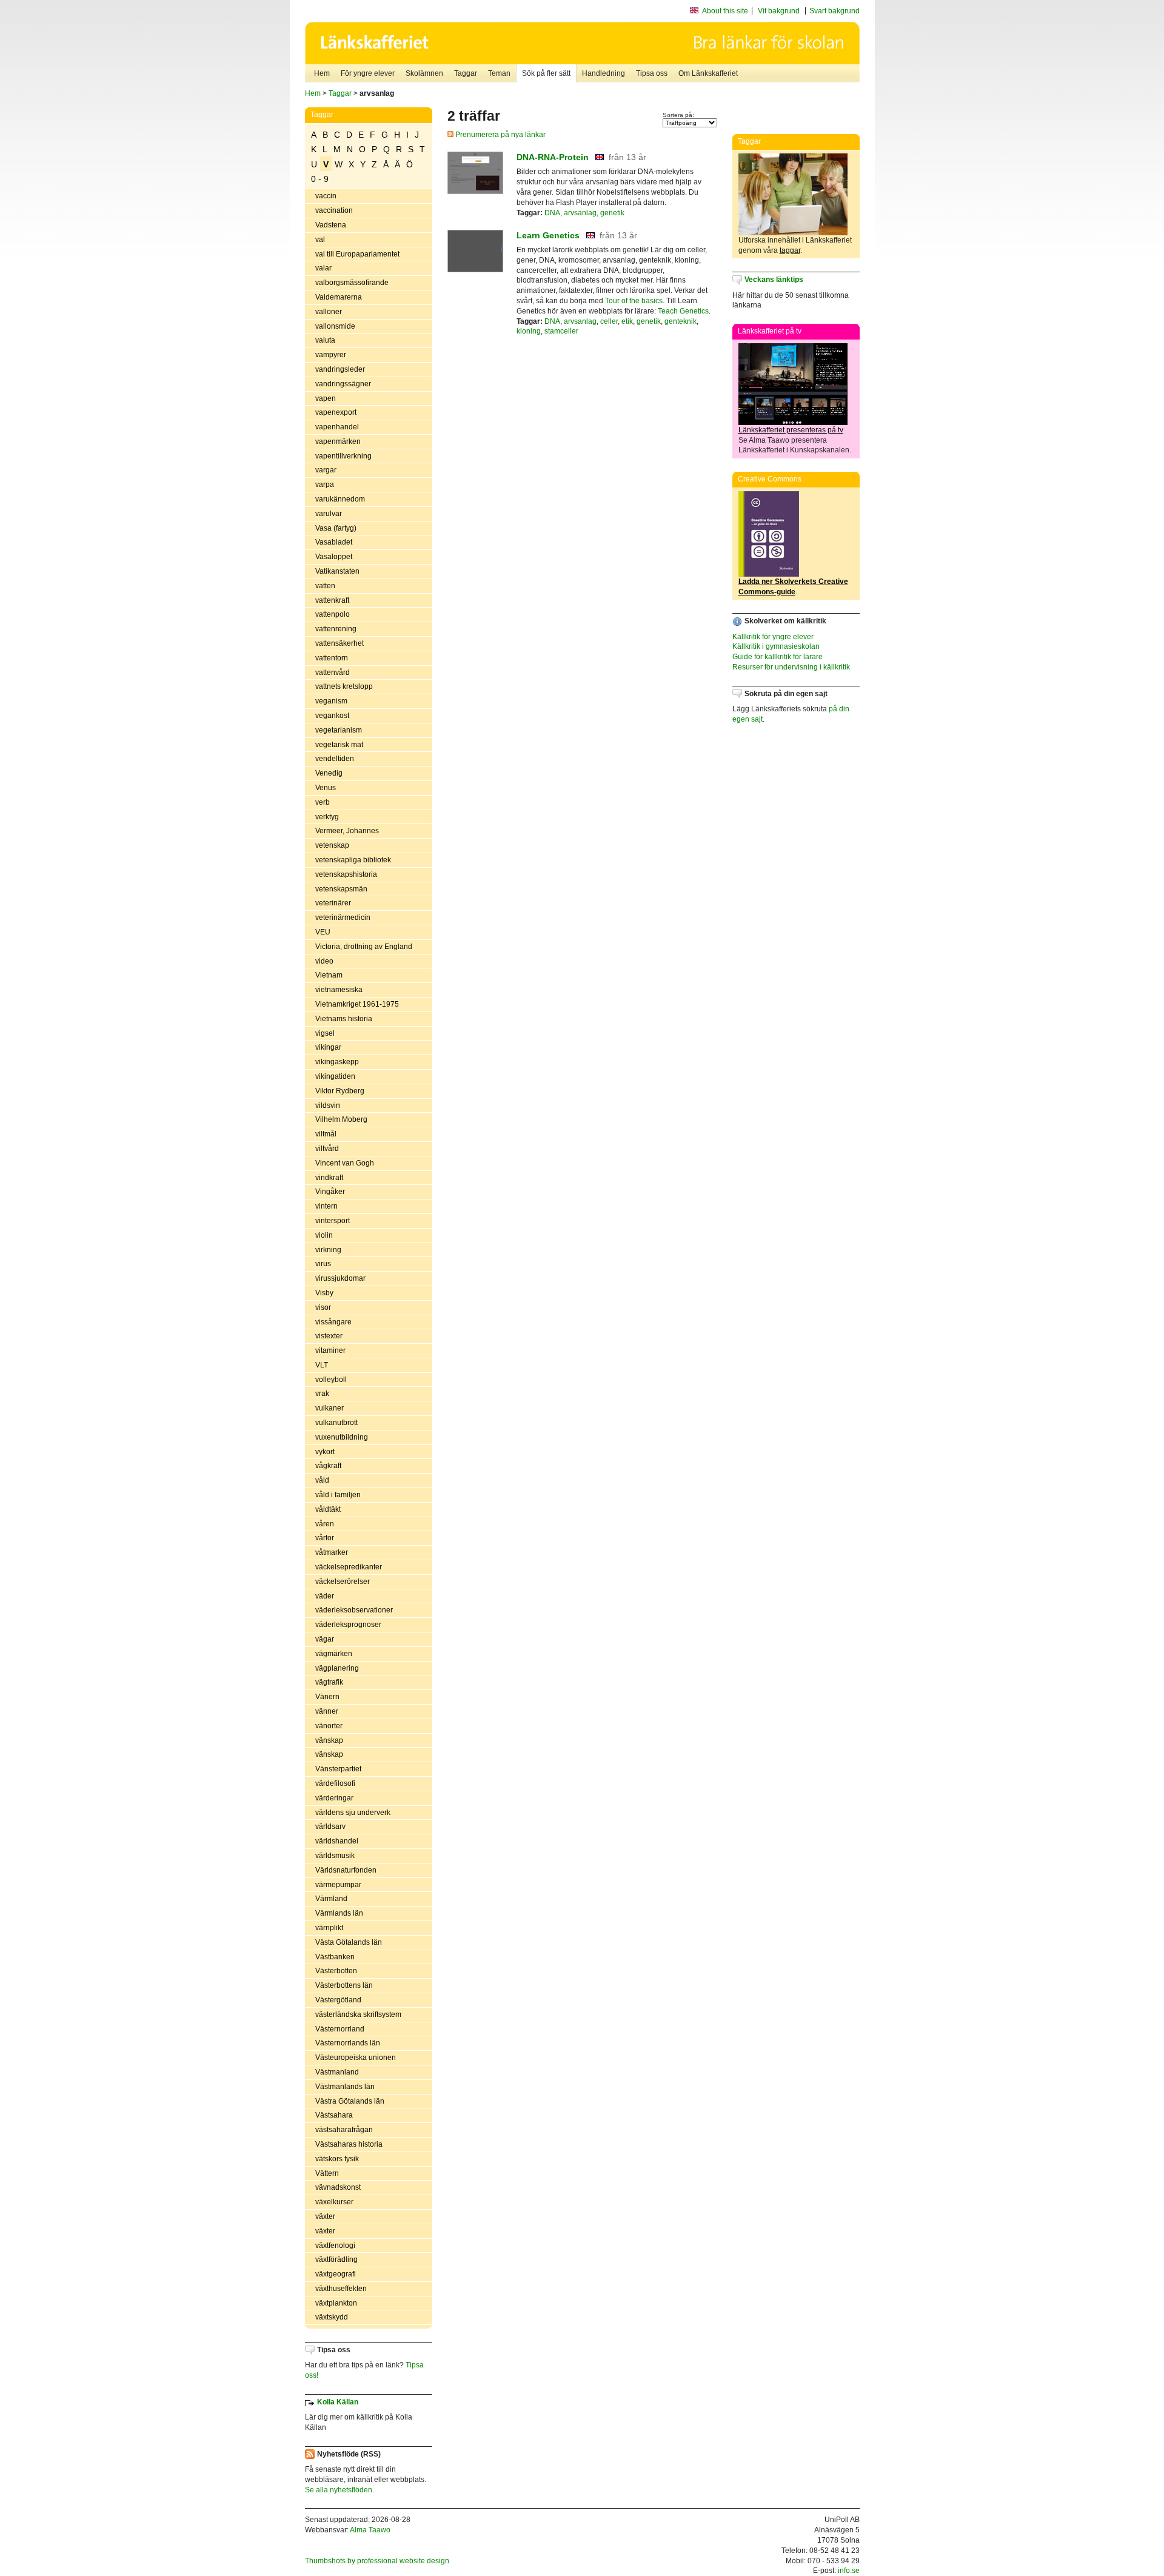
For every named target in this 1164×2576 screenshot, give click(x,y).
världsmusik (335, 1856)
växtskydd (332, 2317)
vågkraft (328, 1466)
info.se (849, 2571)
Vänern (327, 1697)
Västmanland (337, 2072)
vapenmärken (338, 441)
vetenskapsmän (341, 889)
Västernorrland (340, 2029)
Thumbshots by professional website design (377, 2561)
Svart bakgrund (835, 11)
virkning (328, 1250)
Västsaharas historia (349, 2144)
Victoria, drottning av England (364, 947)
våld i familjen (338, 1495)
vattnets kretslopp (344, 686)
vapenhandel (337, 427)
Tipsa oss (652, 73)
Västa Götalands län (349, 1942)
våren (325, 1524)
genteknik (681, 321)
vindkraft (329, 1178)
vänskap (329, 1740)
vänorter (329, 1726)
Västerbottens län (344, 1985)
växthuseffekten (341, 2289)
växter (325, 2216)
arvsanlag (580, 213)
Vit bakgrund (779, 11)
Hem (322, 73)
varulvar (329, 514)
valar (323, 268)
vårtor (325, 1538)
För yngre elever (368, 73)
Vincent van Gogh (345, 1163)
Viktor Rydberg (340, 1091)
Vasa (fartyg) (336, 528)
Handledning (604, 73)
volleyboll (331, 1380)
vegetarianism (339, 730)
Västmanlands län (345, 2087)
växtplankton (336, 2303)
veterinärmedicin (343, 917)
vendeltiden (335, 759)
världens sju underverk (353, 1813)
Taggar (466, 73)
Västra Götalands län (350, 2101)
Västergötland (338, 2000)
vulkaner (329, 1408)
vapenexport (336, 412)
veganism (331, 701)
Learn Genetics (548, 235)
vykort (325, 1452)
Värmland (331, 1899)
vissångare (333, 1322)
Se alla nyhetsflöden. (339, 2490)
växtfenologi (335, 2246)
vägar (325, 1639)
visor (323, 1307)
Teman (499, 73)
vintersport (333, 1221)
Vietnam (329, 975)
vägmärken (334, 1654)
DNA (552, 213)
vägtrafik (329, 1682)
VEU (323, 932)
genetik (612, 213)
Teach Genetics (683, 311)
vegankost (332, 716)
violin (324, 1235)
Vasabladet (334, 542)
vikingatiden (335, 1076)
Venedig (329, 773)
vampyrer (331, 355)
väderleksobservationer (354, 1610)
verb (323, 802)
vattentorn (332, 658)
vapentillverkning (343, 456)
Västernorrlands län (348, 2043)
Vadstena (331, 225)
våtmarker (332, 1552)
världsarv (330, 1826)
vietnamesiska (339, 990)
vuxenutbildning (342, 1437)
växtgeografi (336, 2274)
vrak (322, 1394)
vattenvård (333, 673)
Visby (324, 1293)
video (324, 961)
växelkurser (334, 2202)
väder (325, 1596)
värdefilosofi (335, 1783)
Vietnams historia (344, 1019)
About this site (725, 11)
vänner (327, 1711)
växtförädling (336, 2259)
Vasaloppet (334, 557)
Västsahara (334, 2115)
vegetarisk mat (339, 745)
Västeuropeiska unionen (356, 2058)
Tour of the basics (634, 301)
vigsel (325, 1033)
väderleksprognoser (348, 1625)
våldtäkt (328, 1509)
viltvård (327, 1149)
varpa (325, 485)
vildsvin (328, 1105)
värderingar (334, 1798)
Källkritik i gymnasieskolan (776, 646)
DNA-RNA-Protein (553, 157)
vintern (326, 1206)
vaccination (334, 210)
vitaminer (330, 1350)
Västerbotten (336, 1971)
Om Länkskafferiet (708, 73)
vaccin (326, 196)
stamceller (561, 331)
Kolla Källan (338, 2402)
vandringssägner (343, 384)
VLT (322, 1365)
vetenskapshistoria (346, 874)
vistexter (329, 1336)
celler (609, 321)
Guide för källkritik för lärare (778, 657)
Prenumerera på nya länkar (500, 135)
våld (322, 1480)
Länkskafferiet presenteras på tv (791, 430)
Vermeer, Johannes (347, 831)
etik (627, 321)
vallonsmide (335, 326)
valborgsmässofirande (352, 283)
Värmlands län (339, 1913)
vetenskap (332, 845)
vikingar (328, 1047)
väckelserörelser (343, 1581)
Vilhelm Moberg (341, 1119)
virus (323, 1264)
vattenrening (336, 629)
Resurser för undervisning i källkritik (791, 667)
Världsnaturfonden (346, 1870)
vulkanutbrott (336, 1423)
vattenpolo (333, 614)
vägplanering (337, 1668)
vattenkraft (332, 600)
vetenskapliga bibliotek (353, 860)
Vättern (327, 2173)
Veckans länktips (774, 280)
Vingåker (330, 1192)
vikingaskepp (337, 1062)
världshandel (337, 1841)
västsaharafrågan (344, 2130)
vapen (326, 398)
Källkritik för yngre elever (773, 637)
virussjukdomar (340, 1278)
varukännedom (340, 499)
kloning (529, 331)
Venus (326, 788)
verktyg (327, 817)
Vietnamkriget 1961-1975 (357, 1004)
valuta (325, 340)
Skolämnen (424, 73)
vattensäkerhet (339, 643)
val (320, 240)
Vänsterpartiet (338, 1769)
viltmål (326, 1134)
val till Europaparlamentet (357, 254)
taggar (790, 250)
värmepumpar (338, 1885)
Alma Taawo (370, 2530)
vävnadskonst (338, 2187)
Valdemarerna (339, 297)
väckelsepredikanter (349, 1567)
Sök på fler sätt (546, 73)
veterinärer (333, 903)
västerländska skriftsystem (358, 2014)
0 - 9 (320, 179)
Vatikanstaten (337, 571)
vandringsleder (340, 369)
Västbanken (335, 1957)
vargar (326, 470)
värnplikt (329, 1928)
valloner (329, 312)
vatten (325, 586)
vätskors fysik (337, 2159)
